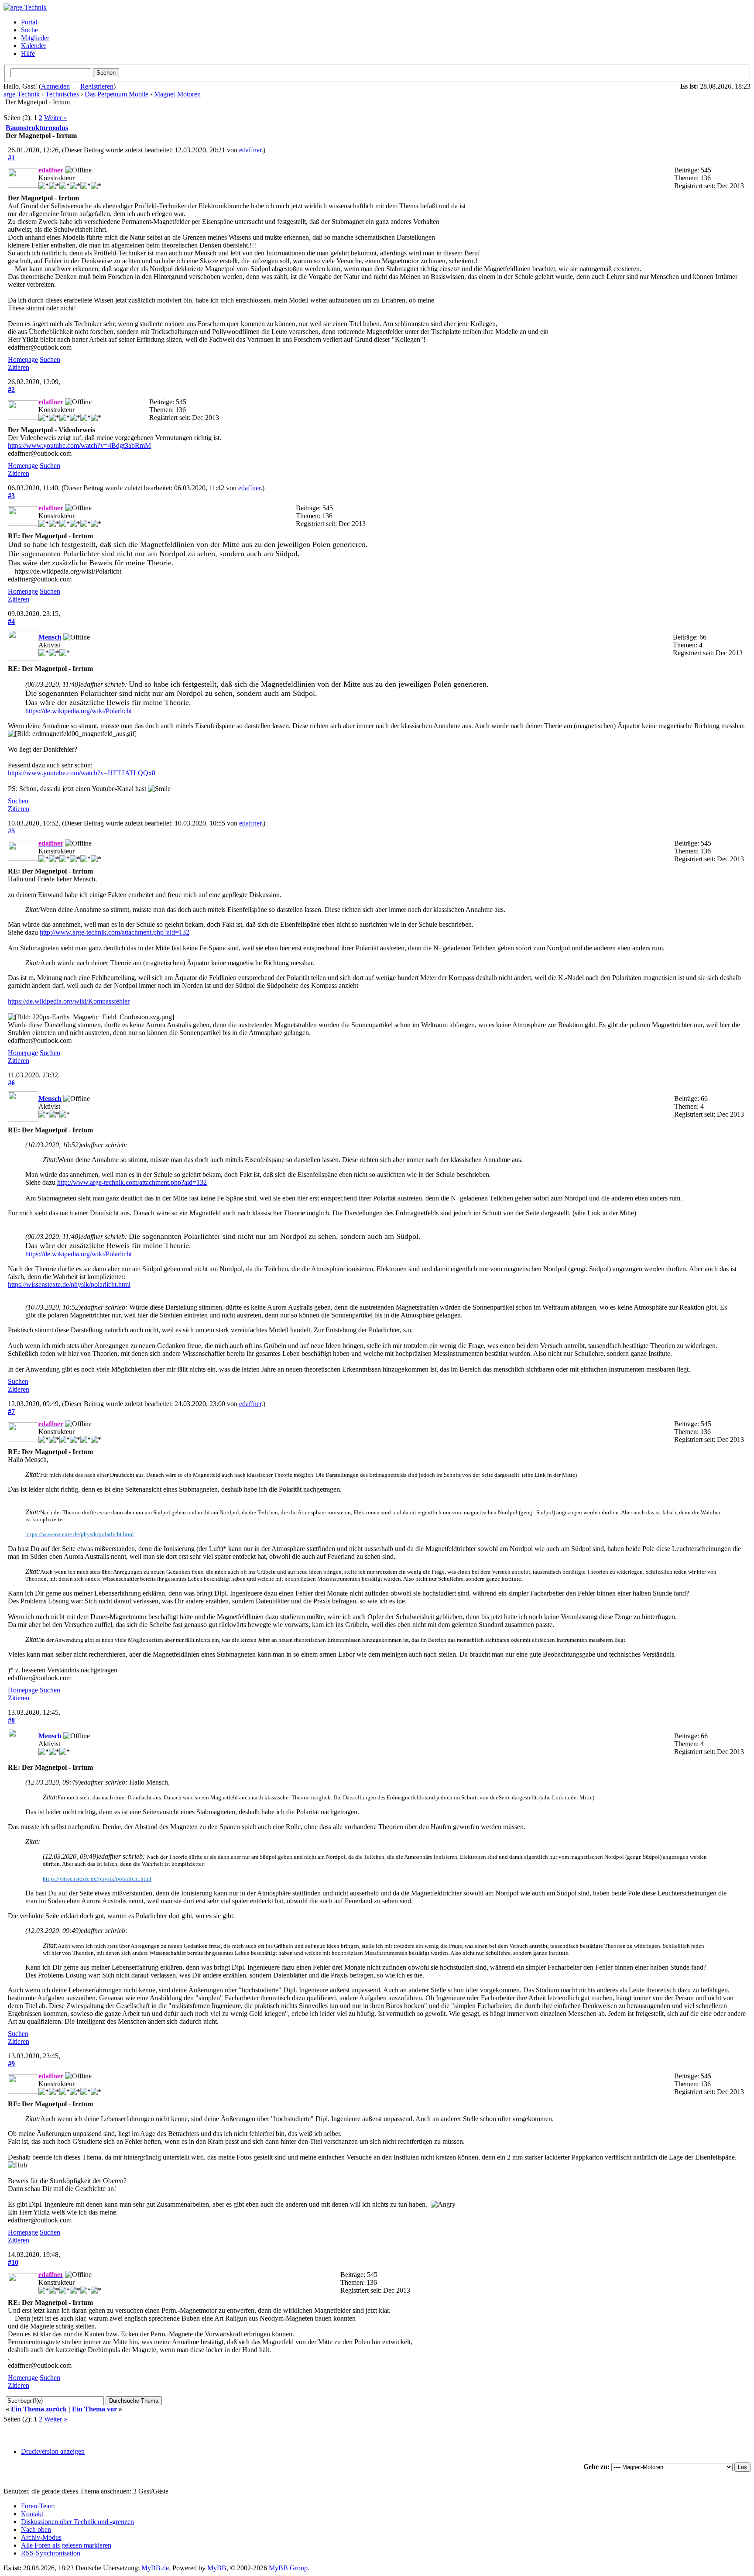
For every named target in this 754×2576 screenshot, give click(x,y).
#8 (11, 1720)
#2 (11, 390)
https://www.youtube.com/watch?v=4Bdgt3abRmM (79, 445)
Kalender (34, 46)
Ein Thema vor (94, 2409)
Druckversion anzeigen (53, 2451)
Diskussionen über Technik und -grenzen (77, 2522)
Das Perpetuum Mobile (117, 94)
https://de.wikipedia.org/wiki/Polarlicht (79, 711)
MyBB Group (288, 2568)
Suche (29, 30)
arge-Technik (22, 94)
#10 (13, 2262)
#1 (11, 158)
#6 (11, 1083)
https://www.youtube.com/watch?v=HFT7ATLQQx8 (82, 773)
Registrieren (97, 86)
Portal (29, 22)
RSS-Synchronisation (51, 2553)
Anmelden (55, 86)
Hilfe (28, 53)
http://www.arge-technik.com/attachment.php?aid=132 (115, 932)
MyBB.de (155, 2568)
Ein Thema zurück (39, 2409)
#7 (11, 1412)
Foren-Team (38, 2506)
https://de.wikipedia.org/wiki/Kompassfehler (69, 1001)
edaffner (250, 150)
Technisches (62, 94)
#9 (11, 2064)
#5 (11, 831)
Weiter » (56, 118)
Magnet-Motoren (177, 94)
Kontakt (32, 2514)
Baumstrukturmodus (37, 128)
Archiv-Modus (41, 2537)
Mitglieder (35, 38)
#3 (11, 496)
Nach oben (36, 2530)
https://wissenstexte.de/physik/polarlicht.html (69, 1285)
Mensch (50, 637)
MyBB (217, 2568)
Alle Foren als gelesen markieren (66, 2545)
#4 (11, 621)
